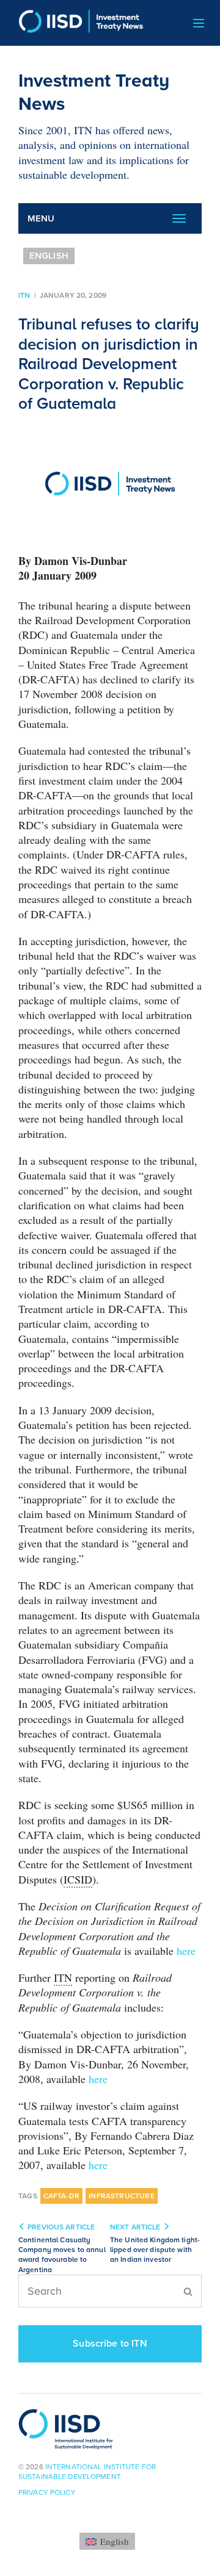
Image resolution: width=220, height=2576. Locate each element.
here (186, 1951)
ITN (24, 295)
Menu (41, 218)
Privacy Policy (47, 2492)
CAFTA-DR (61, 2196)
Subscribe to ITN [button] (110, 2344)
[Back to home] (76, 23)
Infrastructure (122, 2196)
